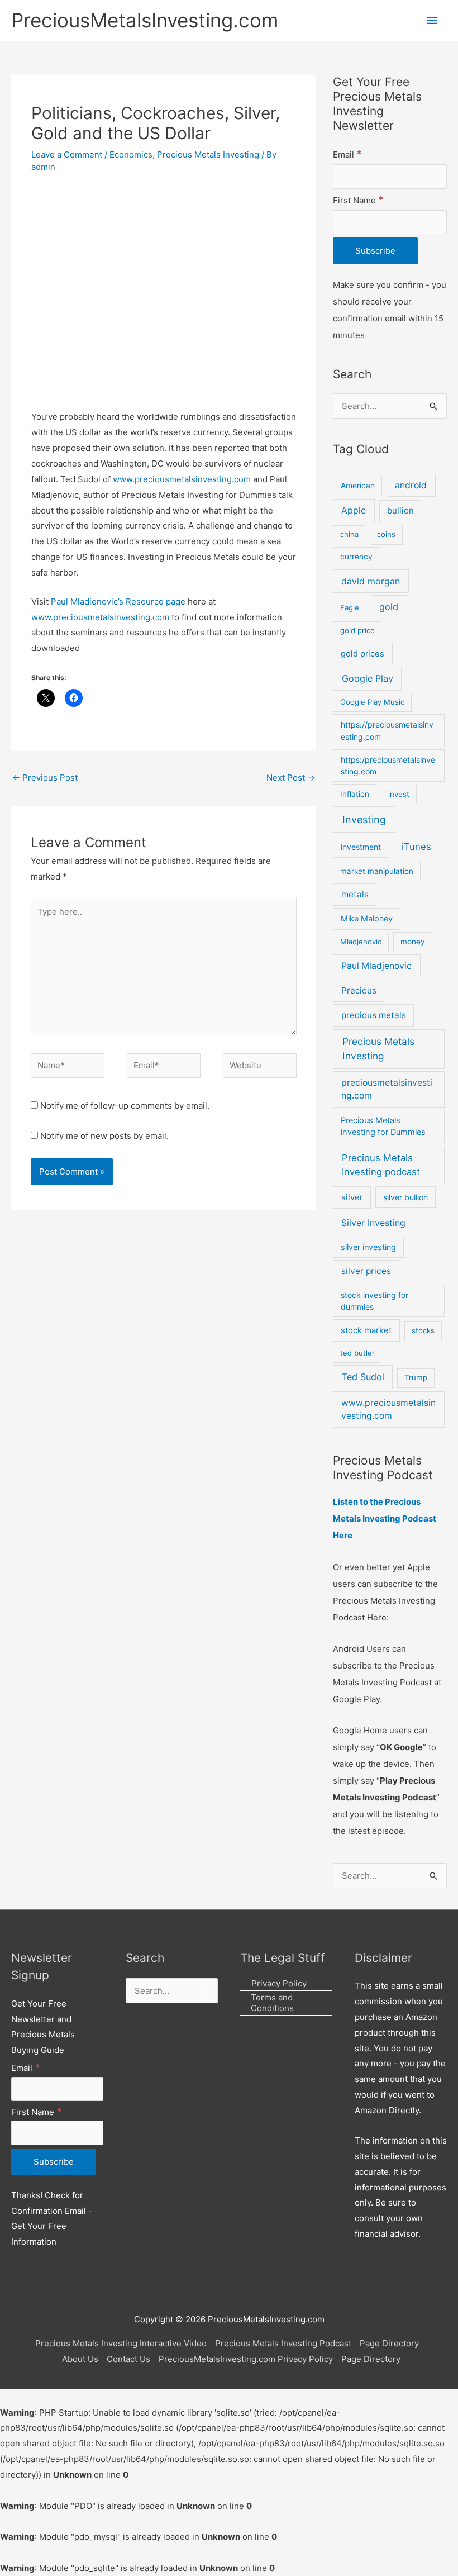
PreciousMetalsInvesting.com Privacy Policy (246, 2359)
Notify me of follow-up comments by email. (125, 1106)
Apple (354, 510)
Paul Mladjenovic (376, 966)
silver (352, 1197)
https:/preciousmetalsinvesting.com (388, 766)
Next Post (291, 778)
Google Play (368, 678)
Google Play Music (372, 702)
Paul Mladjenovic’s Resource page (118, 602)
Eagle (350, 607)
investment (361, 847)
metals (355, 894)
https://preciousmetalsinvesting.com (387, 730)
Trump (416, 1377)
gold (389, 607)
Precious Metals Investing (208, 155)
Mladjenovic (361, 942)
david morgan (371, 581)
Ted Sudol (363, 1377)
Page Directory (389, 2343)
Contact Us (128, 2359)
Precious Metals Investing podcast (381, 1165)
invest (399, 794)
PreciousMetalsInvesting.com (145, 20)
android (411, 485)
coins (386, 534)
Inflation (355, 794)
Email (347, 155)
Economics (131, 155)
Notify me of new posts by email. (104, 1136)
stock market (366, 1330)
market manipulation (377, 871)
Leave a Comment (67, 155)
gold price (357, 630)
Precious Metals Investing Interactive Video (121, 2343)
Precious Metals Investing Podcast (283, 2343)
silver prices (366, 1271)
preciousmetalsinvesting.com (387, 1089)
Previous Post (45, 778)
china (349, 534)
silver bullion (405, 1197)
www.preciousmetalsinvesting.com (182, 479)
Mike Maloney (367, 919)
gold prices (362, 654)
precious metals (374, 1015)
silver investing (368, 1247)
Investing (364, 819)
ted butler (357, 1353)
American (358, 486)
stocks (423, 1330)
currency (356, 557)
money (413, 942)
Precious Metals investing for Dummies (383, 1127)
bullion (400, 510)
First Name (358, 200)
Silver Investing (373, 1223)
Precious (359, 990)
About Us (80, 2359)
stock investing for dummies (374, 1301)
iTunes (416, 847)
